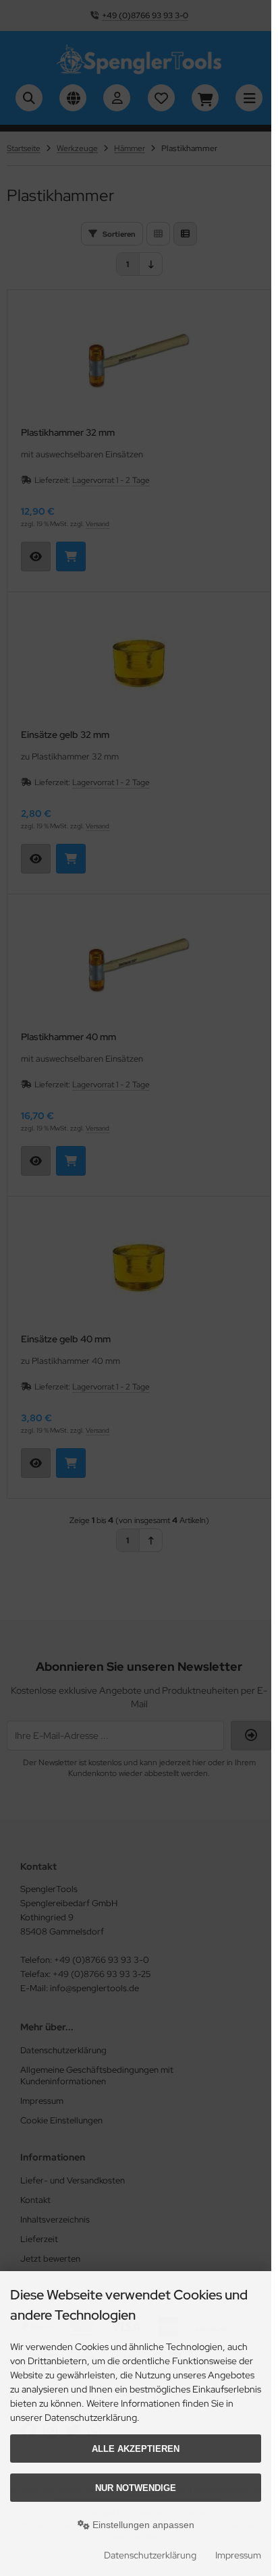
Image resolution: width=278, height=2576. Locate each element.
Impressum (238, 2555)
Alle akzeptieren (136, 2449)
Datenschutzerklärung (150, 2555)
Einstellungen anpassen (142, 2525)
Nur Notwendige (136, 2488)
